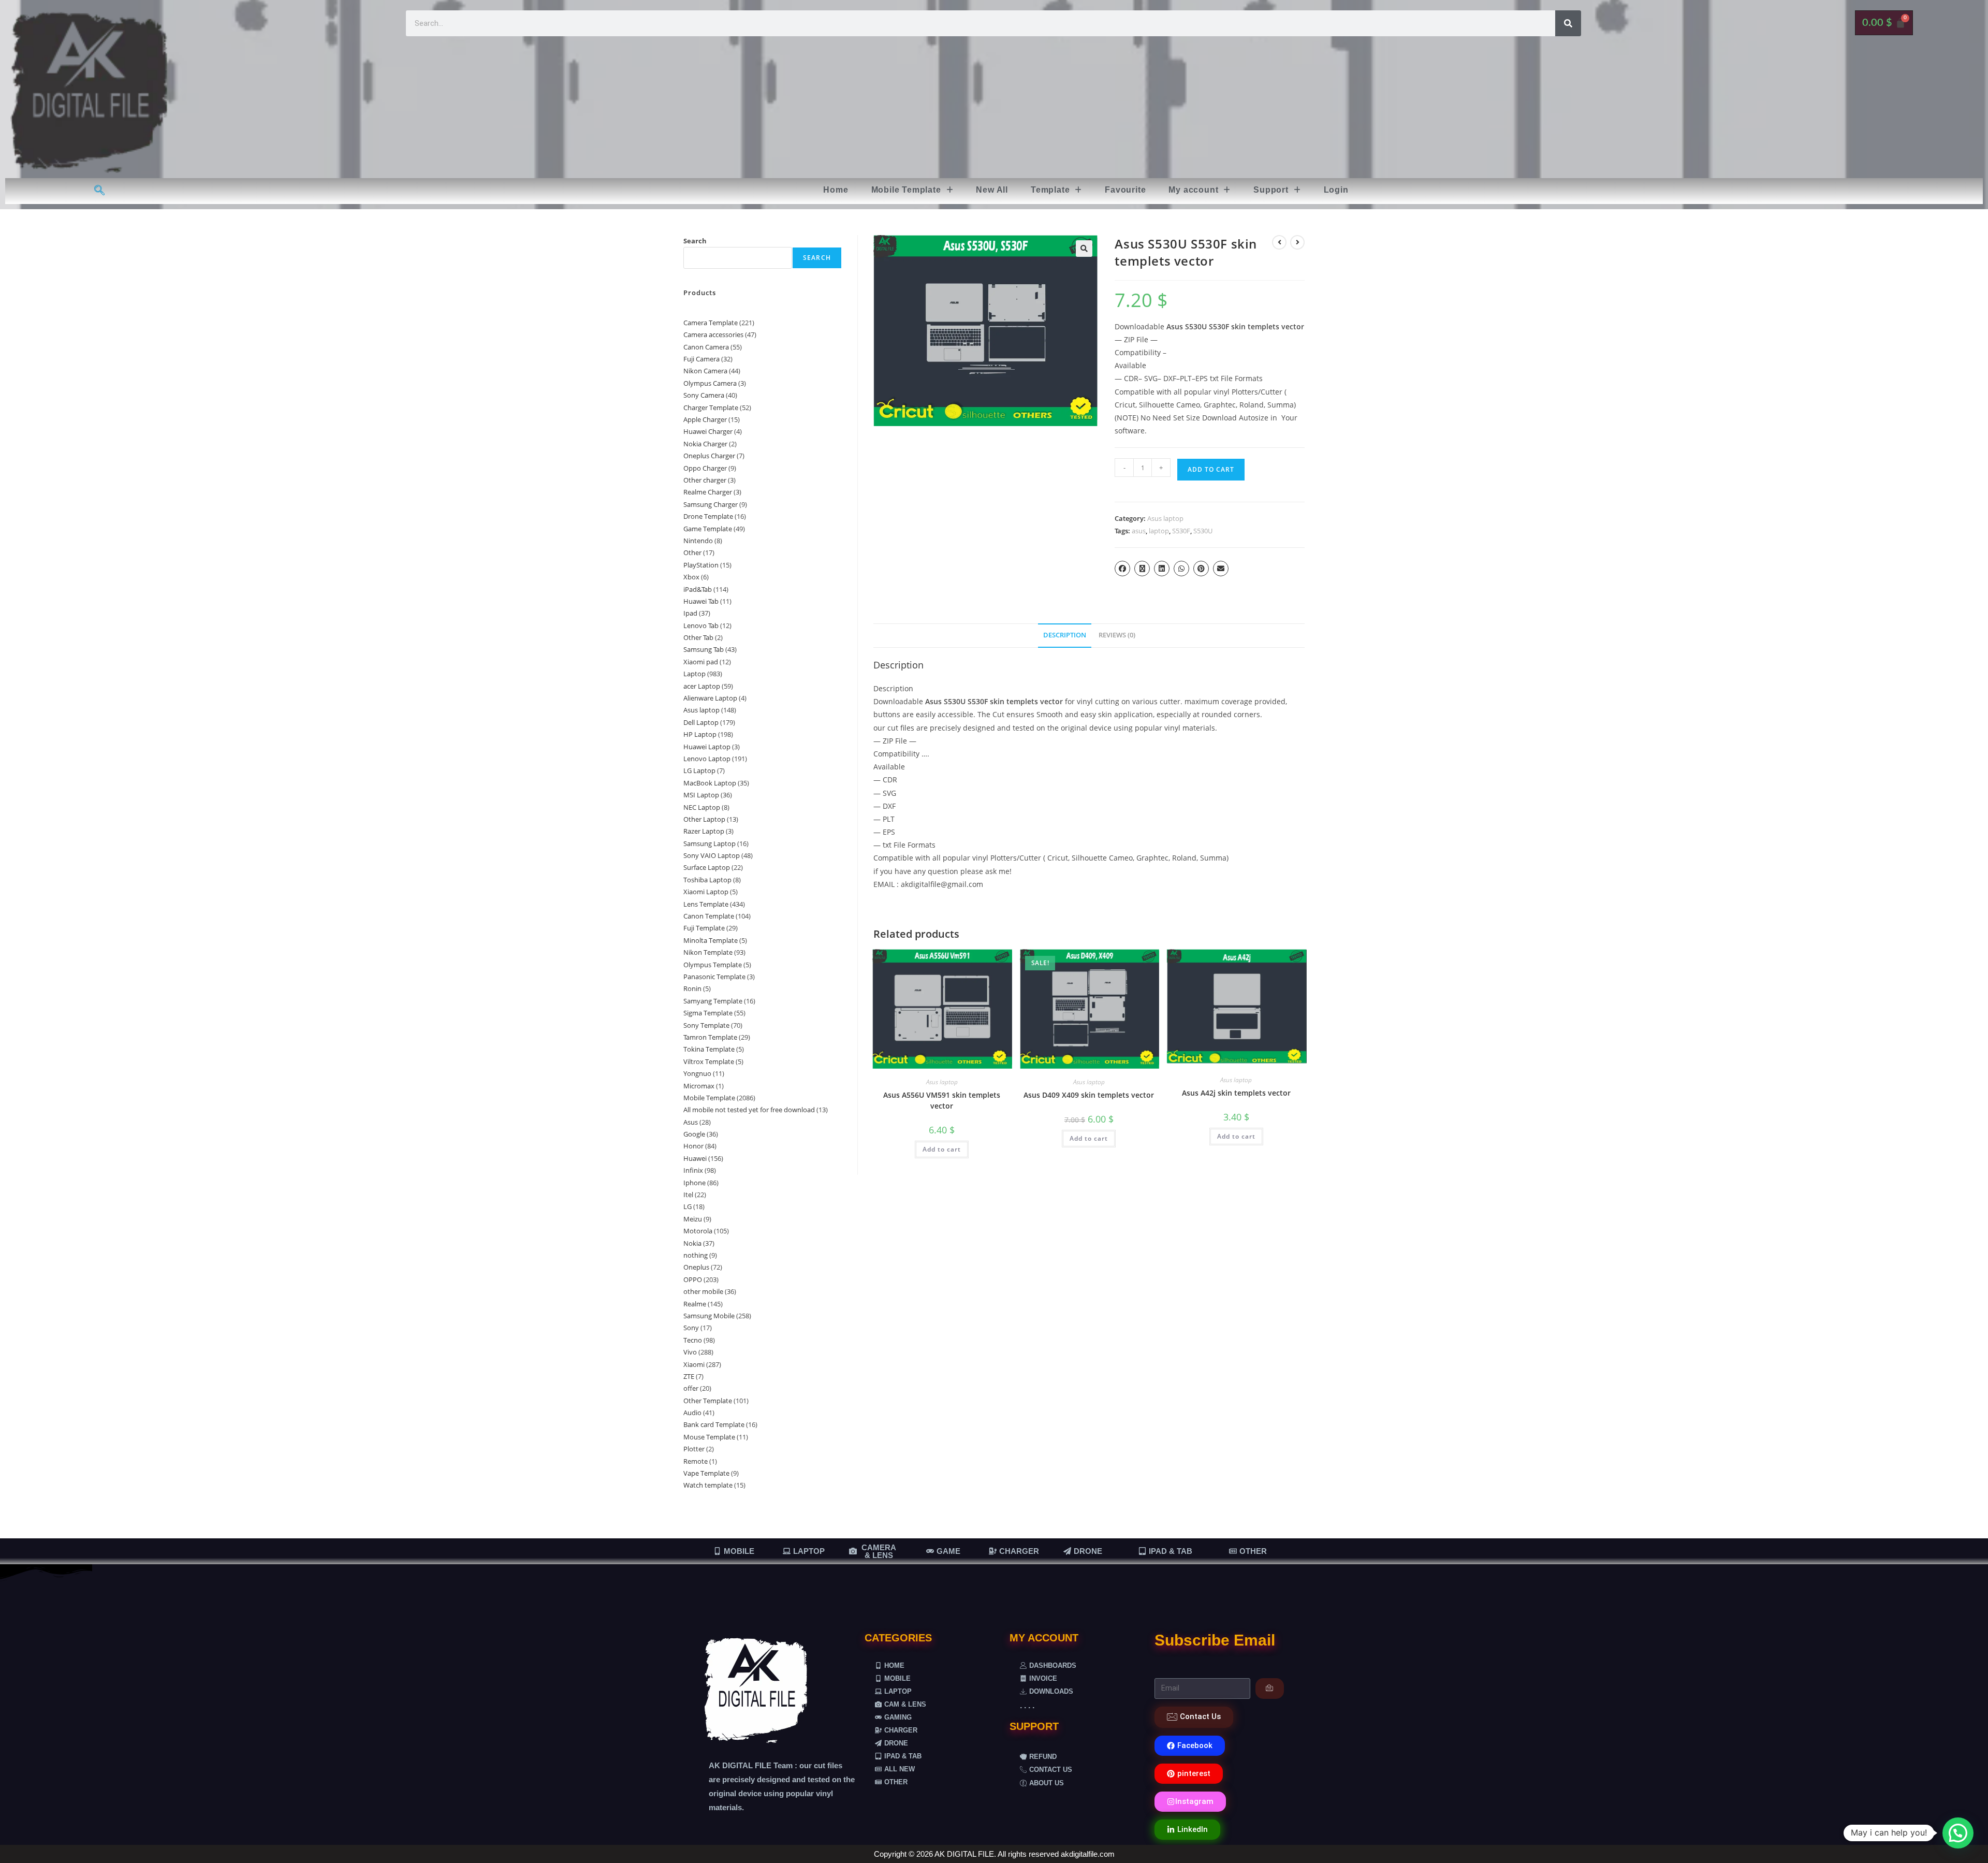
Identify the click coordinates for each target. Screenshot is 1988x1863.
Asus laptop (1165, 518)
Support (1271, 190)
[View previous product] (1279, 242)
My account (1193, 190)
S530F (1181, 531)
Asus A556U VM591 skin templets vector (942, 1100)
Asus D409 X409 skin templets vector (1089, 1095)
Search (695, 241)
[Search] (1568, 23)
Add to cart (1211, 469)
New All (992, 190)
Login (1336, 190)
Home (836, 190)
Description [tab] (1065, 635)
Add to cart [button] (942, 1149)
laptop (1159, 531)
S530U (1203, 531)
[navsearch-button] (100, 191)
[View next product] (1297, 242)
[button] (912, 190)
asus (1139, 531)
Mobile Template (906, 190)
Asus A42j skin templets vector (1236, 1093)
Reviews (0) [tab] (1117, 635)
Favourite (1125, 190)
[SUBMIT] (1270, 1689)
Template (1050, 190)
